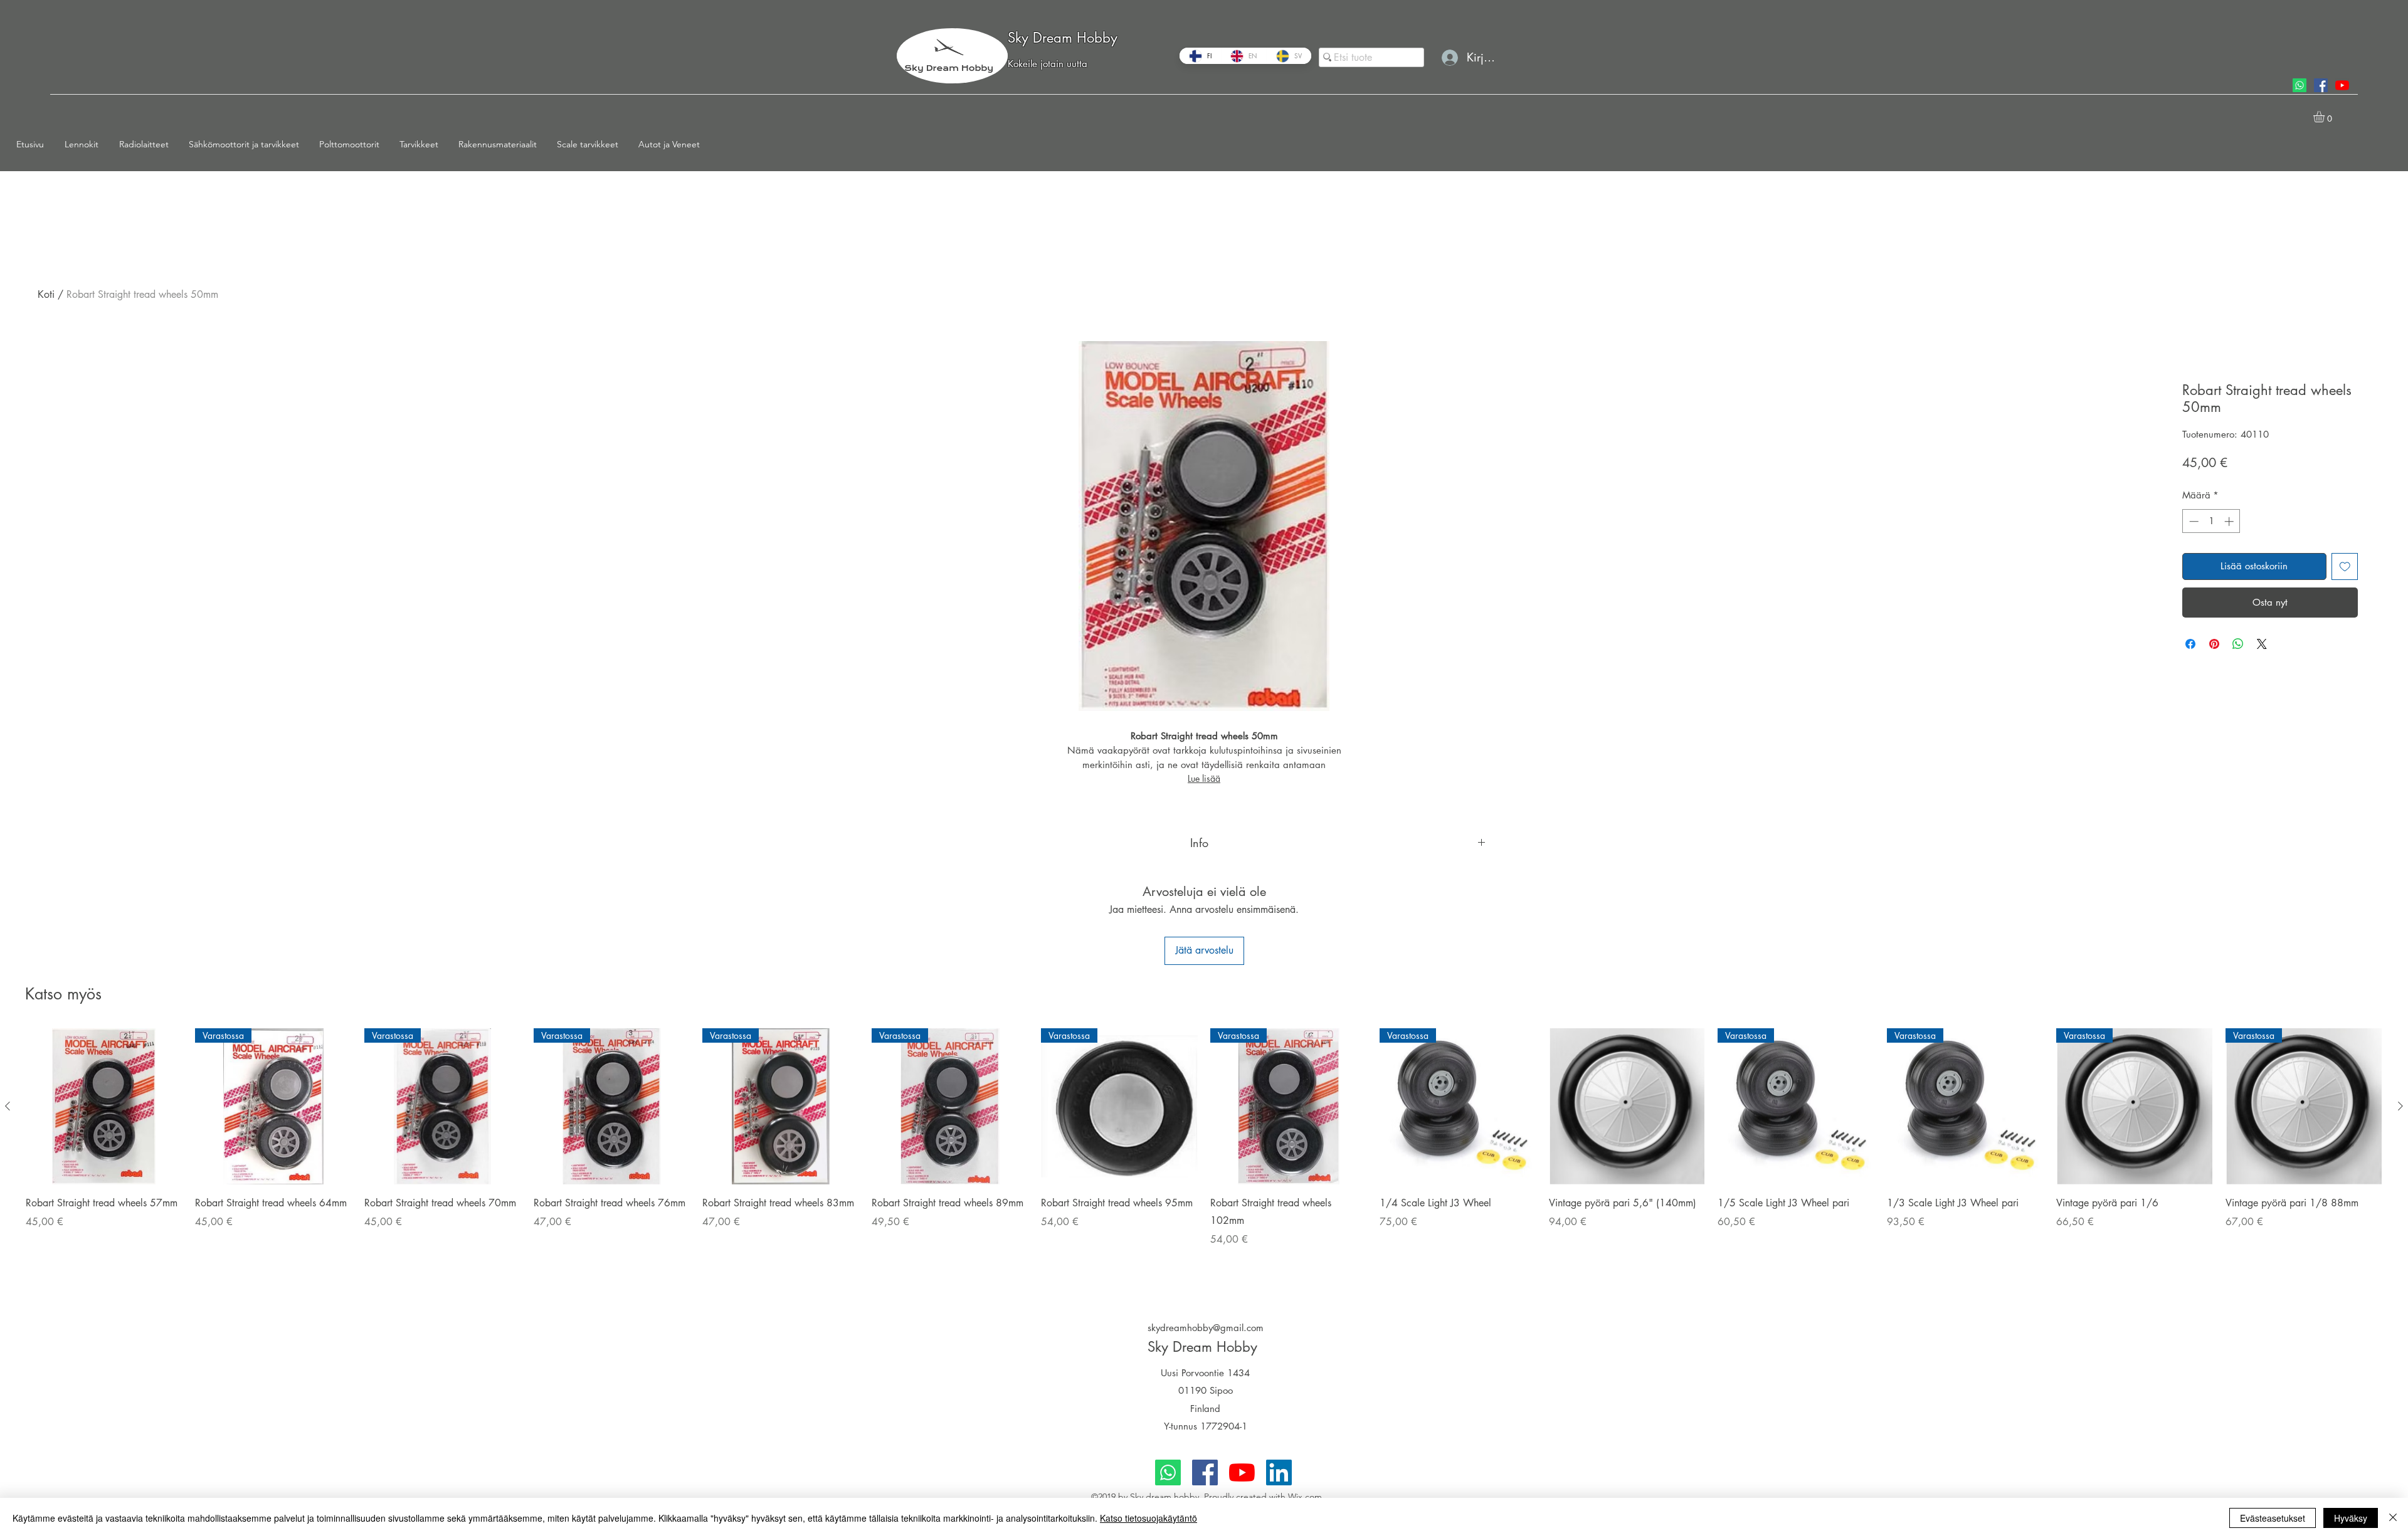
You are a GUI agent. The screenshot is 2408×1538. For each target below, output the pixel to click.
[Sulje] (2393, 1518)
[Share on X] (2262, 644)
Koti (46, 294)
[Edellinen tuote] (8, 1106)
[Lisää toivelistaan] (2345, 566)
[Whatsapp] (2300, 85)
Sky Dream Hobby (1063, 38)
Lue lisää (1204, 778)
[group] (1204, 1154)
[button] (86, 144)
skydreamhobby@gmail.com (1206, 1328)
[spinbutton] (2211, 521)
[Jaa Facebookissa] (2190, 644)
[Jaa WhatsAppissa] (2238, 644)
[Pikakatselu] (104, 1107)
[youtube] (2342, 85)
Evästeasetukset (2273, 1518)
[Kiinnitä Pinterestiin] (2214, 644)
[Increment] (2230, 521)
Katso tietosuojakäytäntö (1149, 1518)
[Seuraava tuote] (2400, 1106)
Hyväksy (2351, 1518)
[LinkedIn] (1279, 1472)
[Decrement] (2193, 521)
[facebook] (2321, 85)
